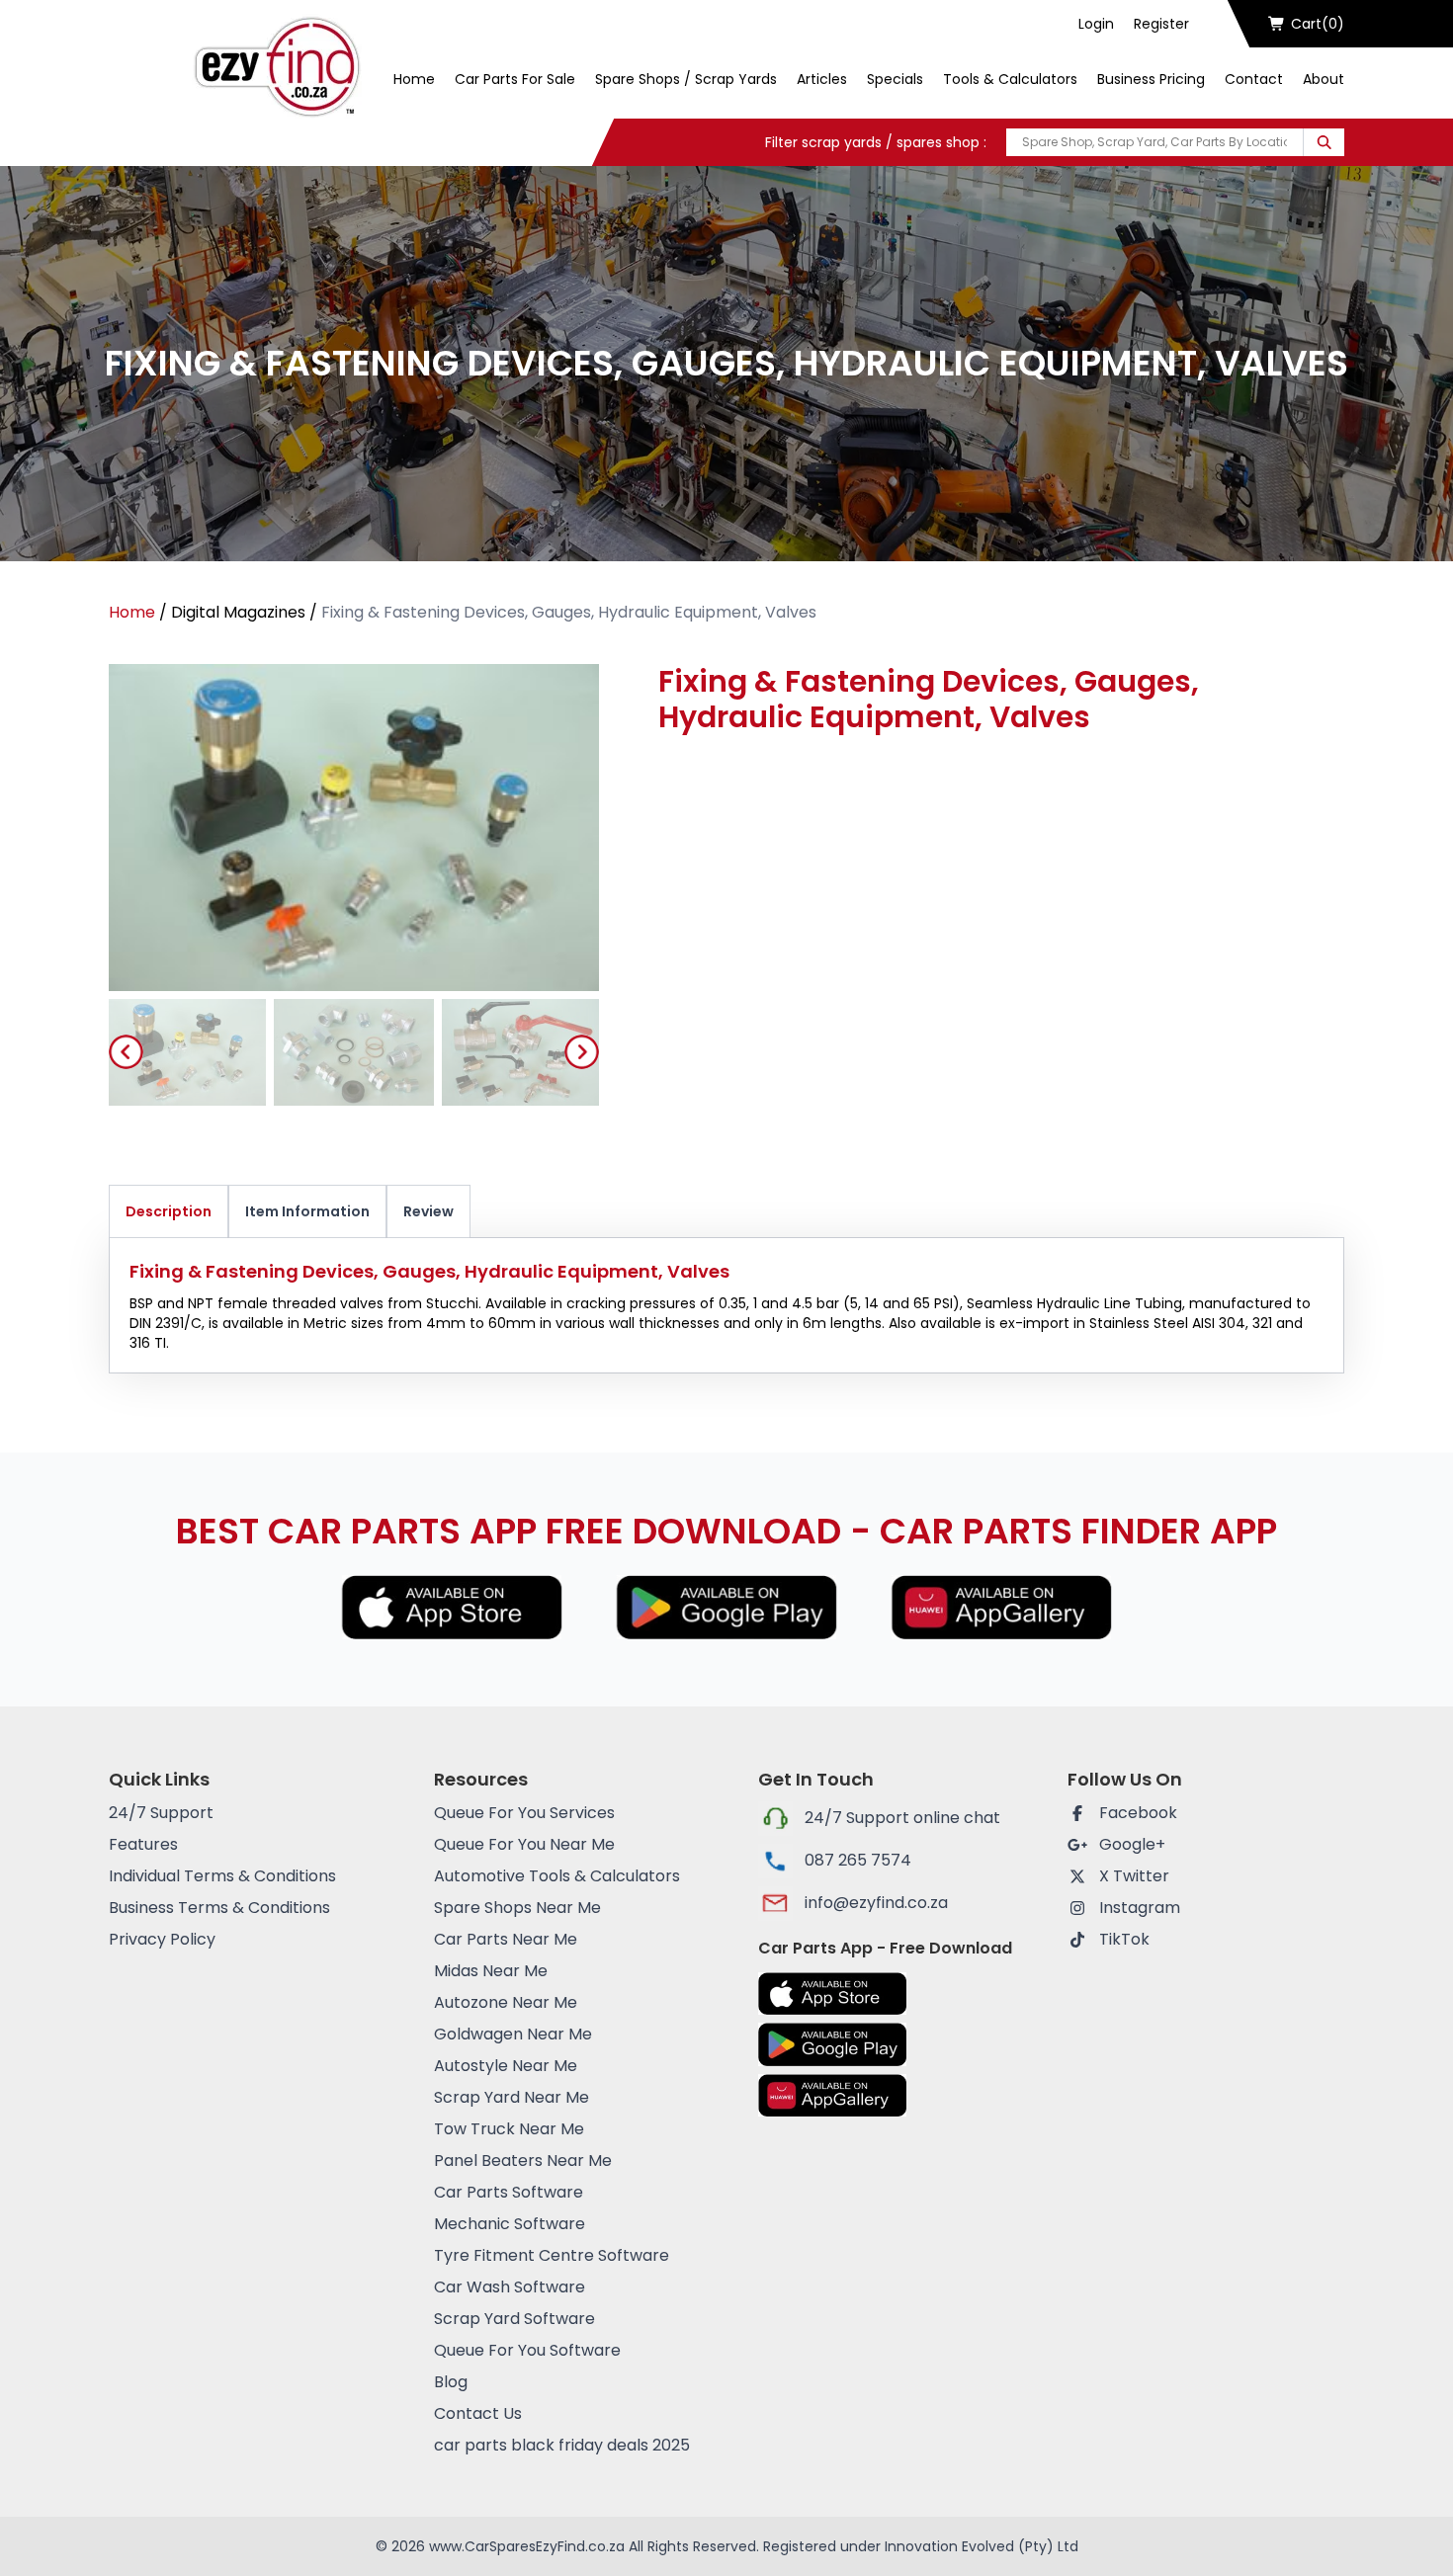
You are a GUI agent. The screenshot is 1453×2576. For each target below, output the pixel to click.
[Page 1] (185, 1052)
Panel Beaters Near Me (523, 2161)
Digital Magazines (238, 612)
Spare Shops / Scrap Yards (686, 79)
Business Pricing (1151, 79)
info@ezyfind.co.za (876, 1903)
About (1324, 79)
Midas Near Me (491, 1971)
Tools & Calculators (1010, 79)
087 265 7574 (858, 1860)
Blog (451, 2382)
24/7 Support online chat (902, 1818)
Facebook (1138, 1813)
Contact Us (478, 2413)
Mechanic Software (510, 2224)
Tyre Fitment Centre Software (552, 2255)
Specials (895, 79)
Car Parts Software (509, 2192)
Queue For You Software (527, 2350)
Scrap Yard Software (514, 2319)
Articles (822, 79)
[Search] (1324, 142)
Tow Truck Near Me (509, 2129)
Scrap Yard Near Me (512, 2097)
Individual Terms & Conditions (222, 1876)
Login (1096, 24)
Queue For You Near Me (524, 1844)
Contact (1254, 79)
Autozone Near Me (506, 2002)
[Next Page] (582, 1052)
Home (414, 79)
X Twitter (1134, 1876)
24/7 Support (161, 1813)
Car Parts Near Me (506, 1939)
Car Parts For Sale (515, 79)
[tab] (185, 1052)
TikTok (1124, 1939)
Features (143, 1844)
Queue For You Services (524, 1813)
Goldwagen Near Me (513, 2034)
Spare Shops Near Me (517, 1908)
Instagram (1140, 1908)
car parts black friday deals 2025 (562, 2445)
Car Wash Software (510, 2287)
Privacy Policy (162, 1939)
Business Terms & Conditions (219, 1908)
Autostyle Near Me (506, 2066)
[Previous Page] (126, 1052)
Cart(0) (1318, 24)
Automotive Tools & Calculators (557, 1876)
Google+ (1132, 1844)
